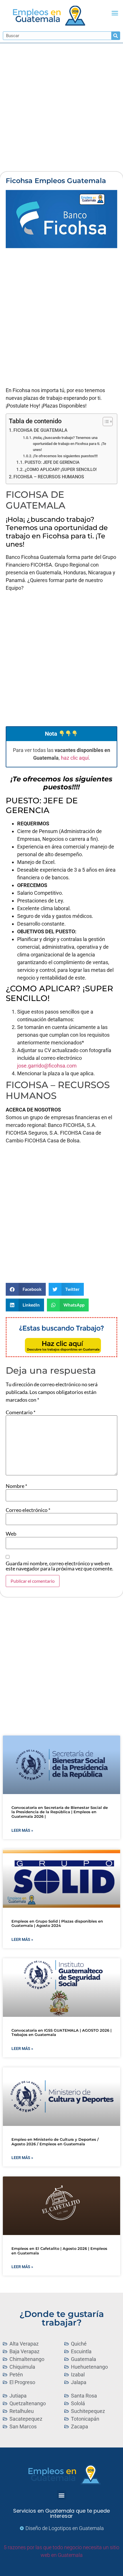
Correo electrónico (28, 1510)
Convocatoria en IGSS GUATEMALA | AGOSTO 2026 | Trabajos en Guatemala (61, 2033)
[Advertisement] (61, 107)
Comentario (21, 1412)
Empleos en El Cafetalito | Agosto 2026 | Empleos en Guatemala (59, 2251)
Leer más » (22, 1830)
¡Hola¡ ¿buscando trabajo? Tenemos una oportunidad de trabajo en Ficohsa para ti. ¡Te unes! (70, 444)
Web (11, 1534)
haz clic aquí (75, 758)
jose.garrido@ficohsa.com (47, 1066)
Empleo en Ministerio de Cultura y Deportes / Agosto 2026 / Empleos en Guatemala (55, 2142)
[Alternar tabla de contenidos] (105, 422)
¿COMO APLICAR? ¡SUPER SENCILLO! (61, 470)
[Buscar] (116, 36)
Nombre (16, 1486)
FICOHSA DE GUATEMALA (40, 430)
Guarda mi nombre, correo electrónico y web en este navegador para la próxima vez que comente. (59, 1566)
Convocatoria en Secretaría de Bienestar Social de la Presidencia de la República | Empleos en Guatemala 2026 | (60, 1812)
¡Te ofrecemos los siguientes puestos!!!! (65, 456)
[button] (115, 13)
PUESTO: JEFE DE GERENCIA (52, 462)
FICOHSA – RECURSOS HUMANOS (49, 477)
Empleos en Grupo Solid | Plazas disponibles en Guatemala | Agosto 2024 (57, 1923)
